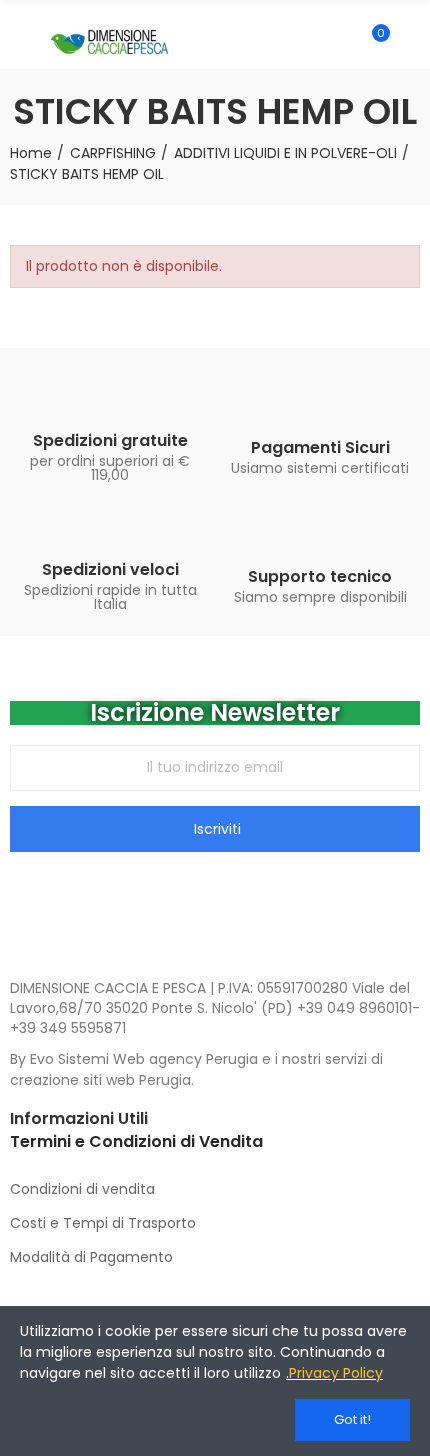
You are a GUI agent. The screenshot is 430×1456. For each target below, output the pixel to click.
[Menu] (19, 42)
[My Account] (410, 42)
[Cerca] (338, 42)
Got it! (352, 1419)
